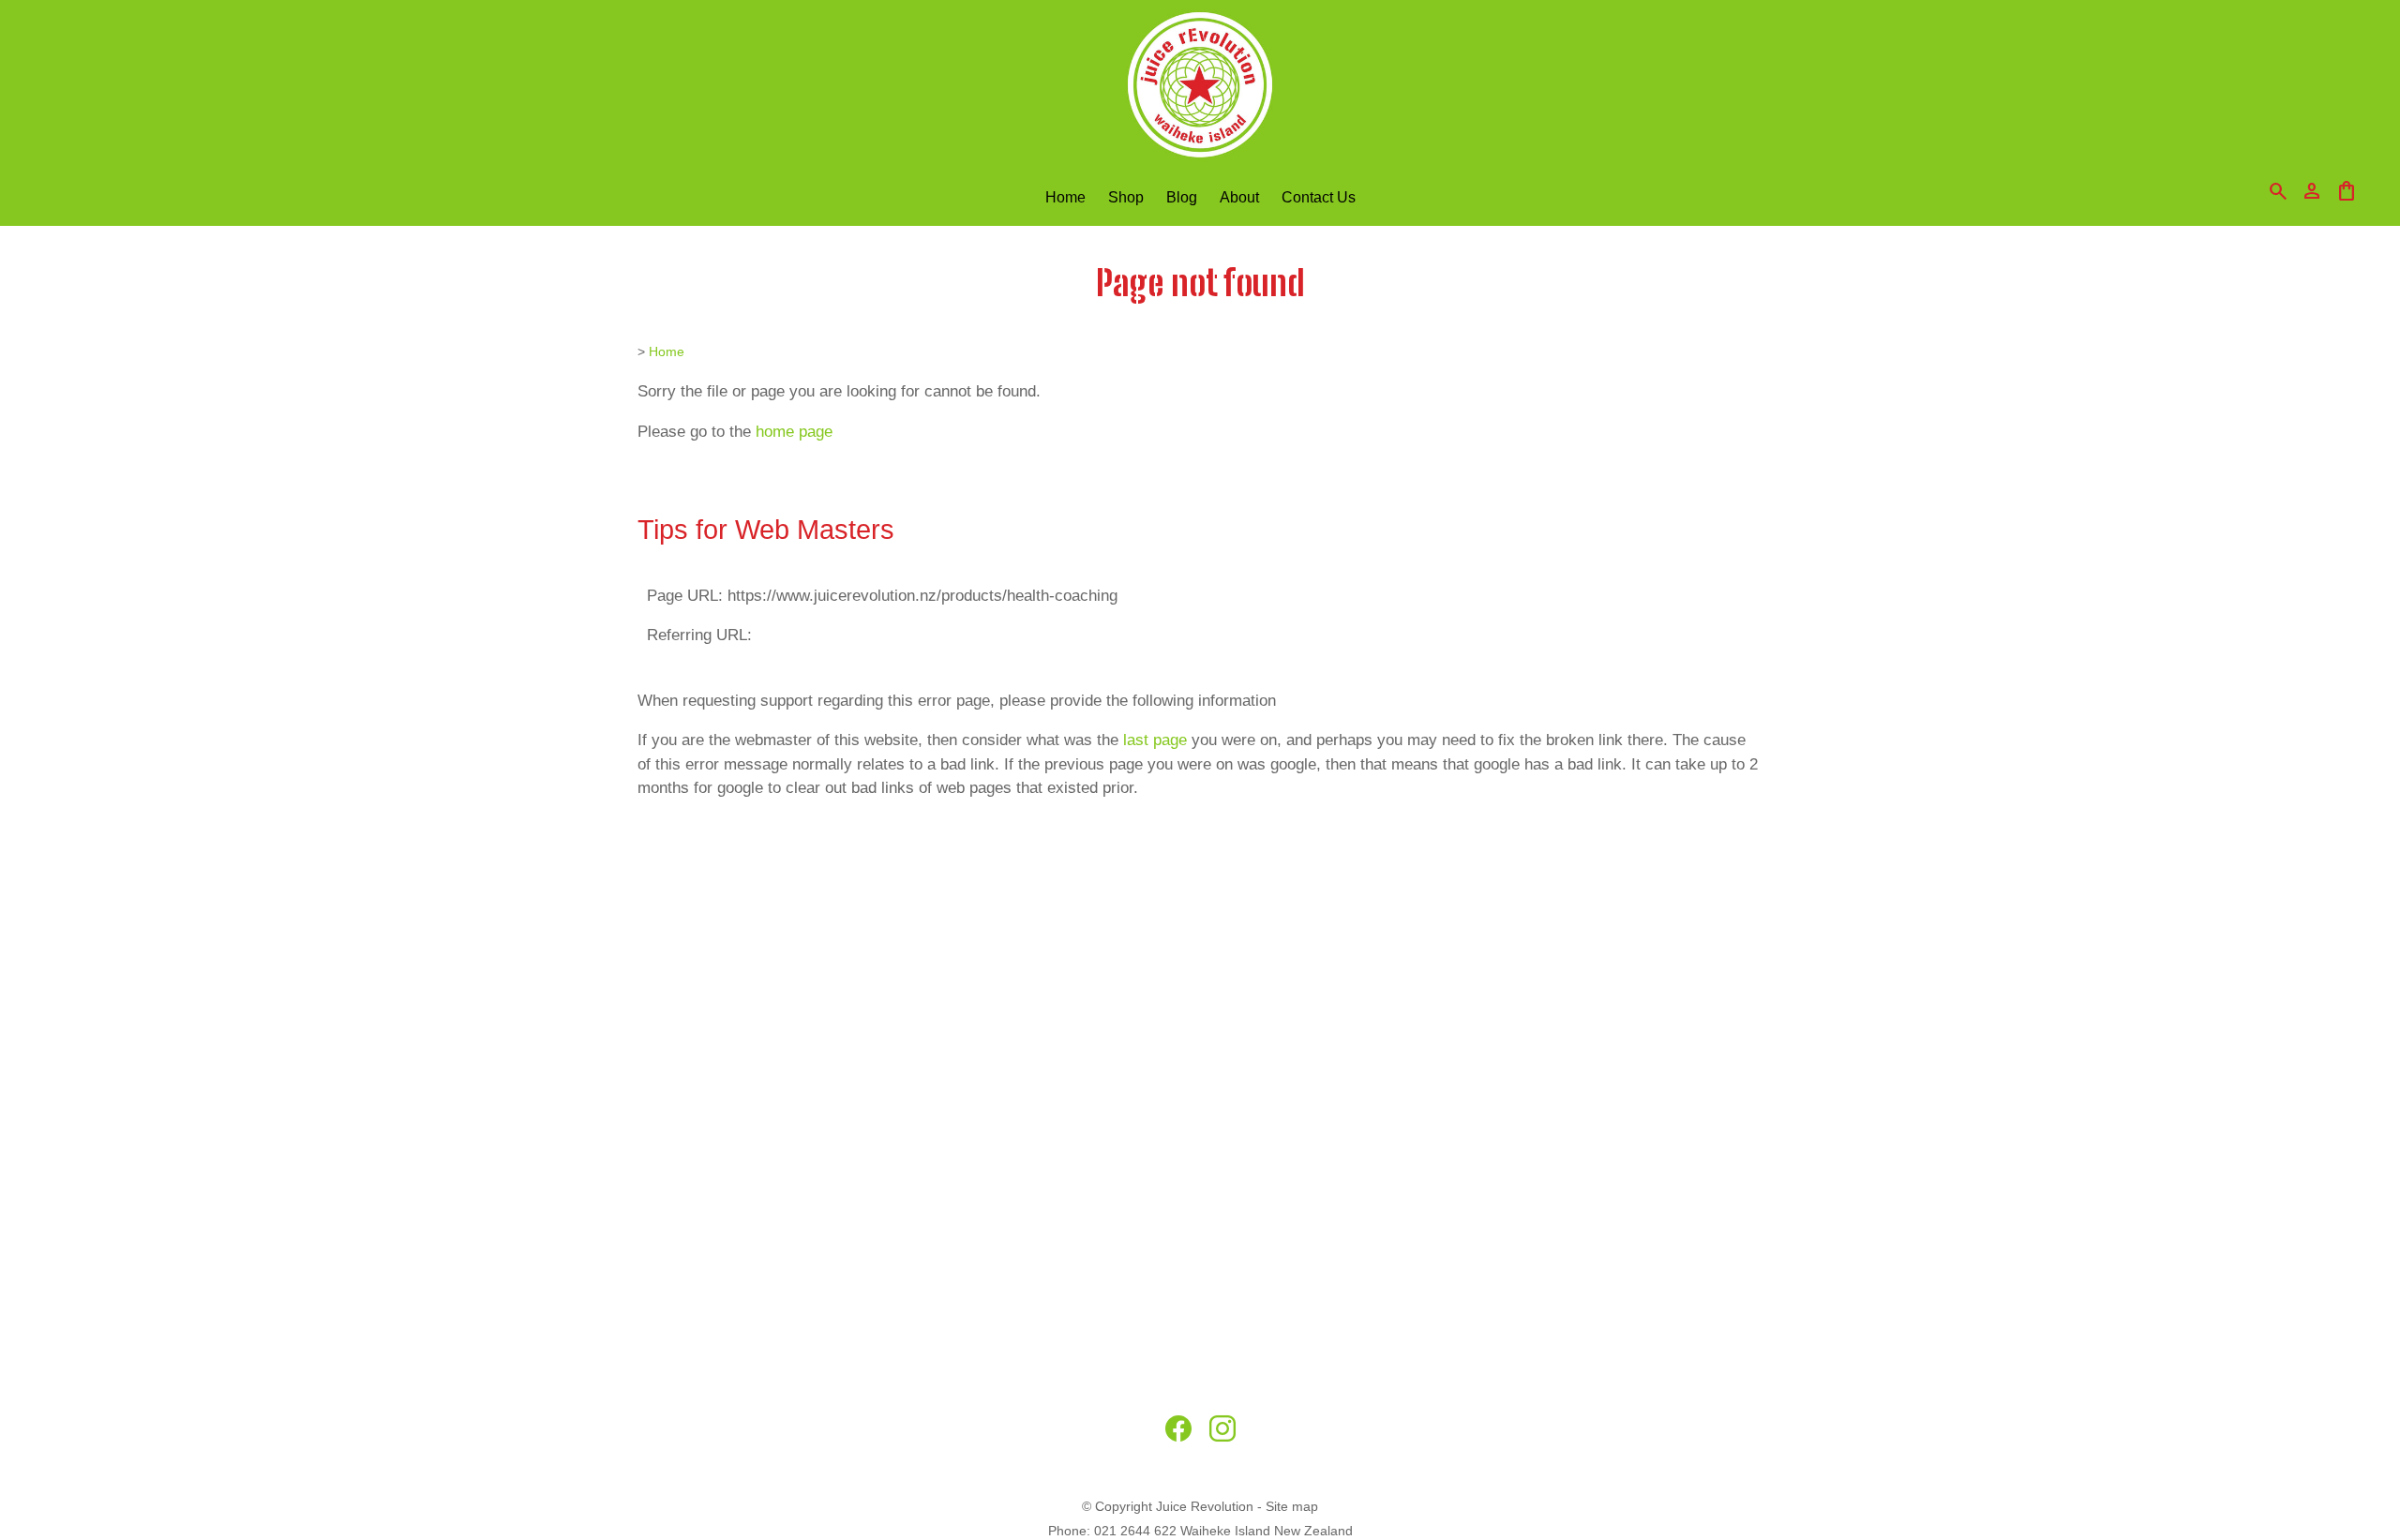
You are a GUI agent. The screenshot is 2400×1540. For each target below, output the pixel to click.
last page (1155, 740)
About (1239, 197)
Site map (1292, 1506)
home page (794, 432)
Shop (1126, 197)
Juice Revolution (1205, 1506)
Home (1065, 197)
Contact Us (1319, 197)
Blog (1182, 197)
